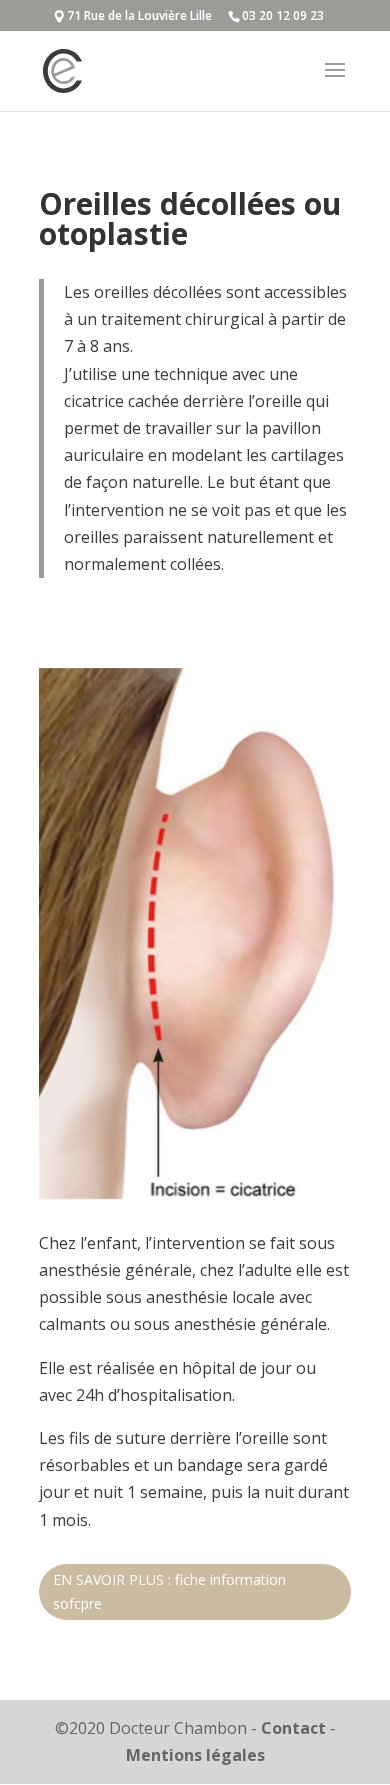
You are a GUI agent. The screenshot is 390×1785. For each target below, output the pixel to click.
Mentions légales (195, 1755)
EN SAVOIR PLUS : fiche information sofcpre (169, 1591)
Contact (293, 1728)
